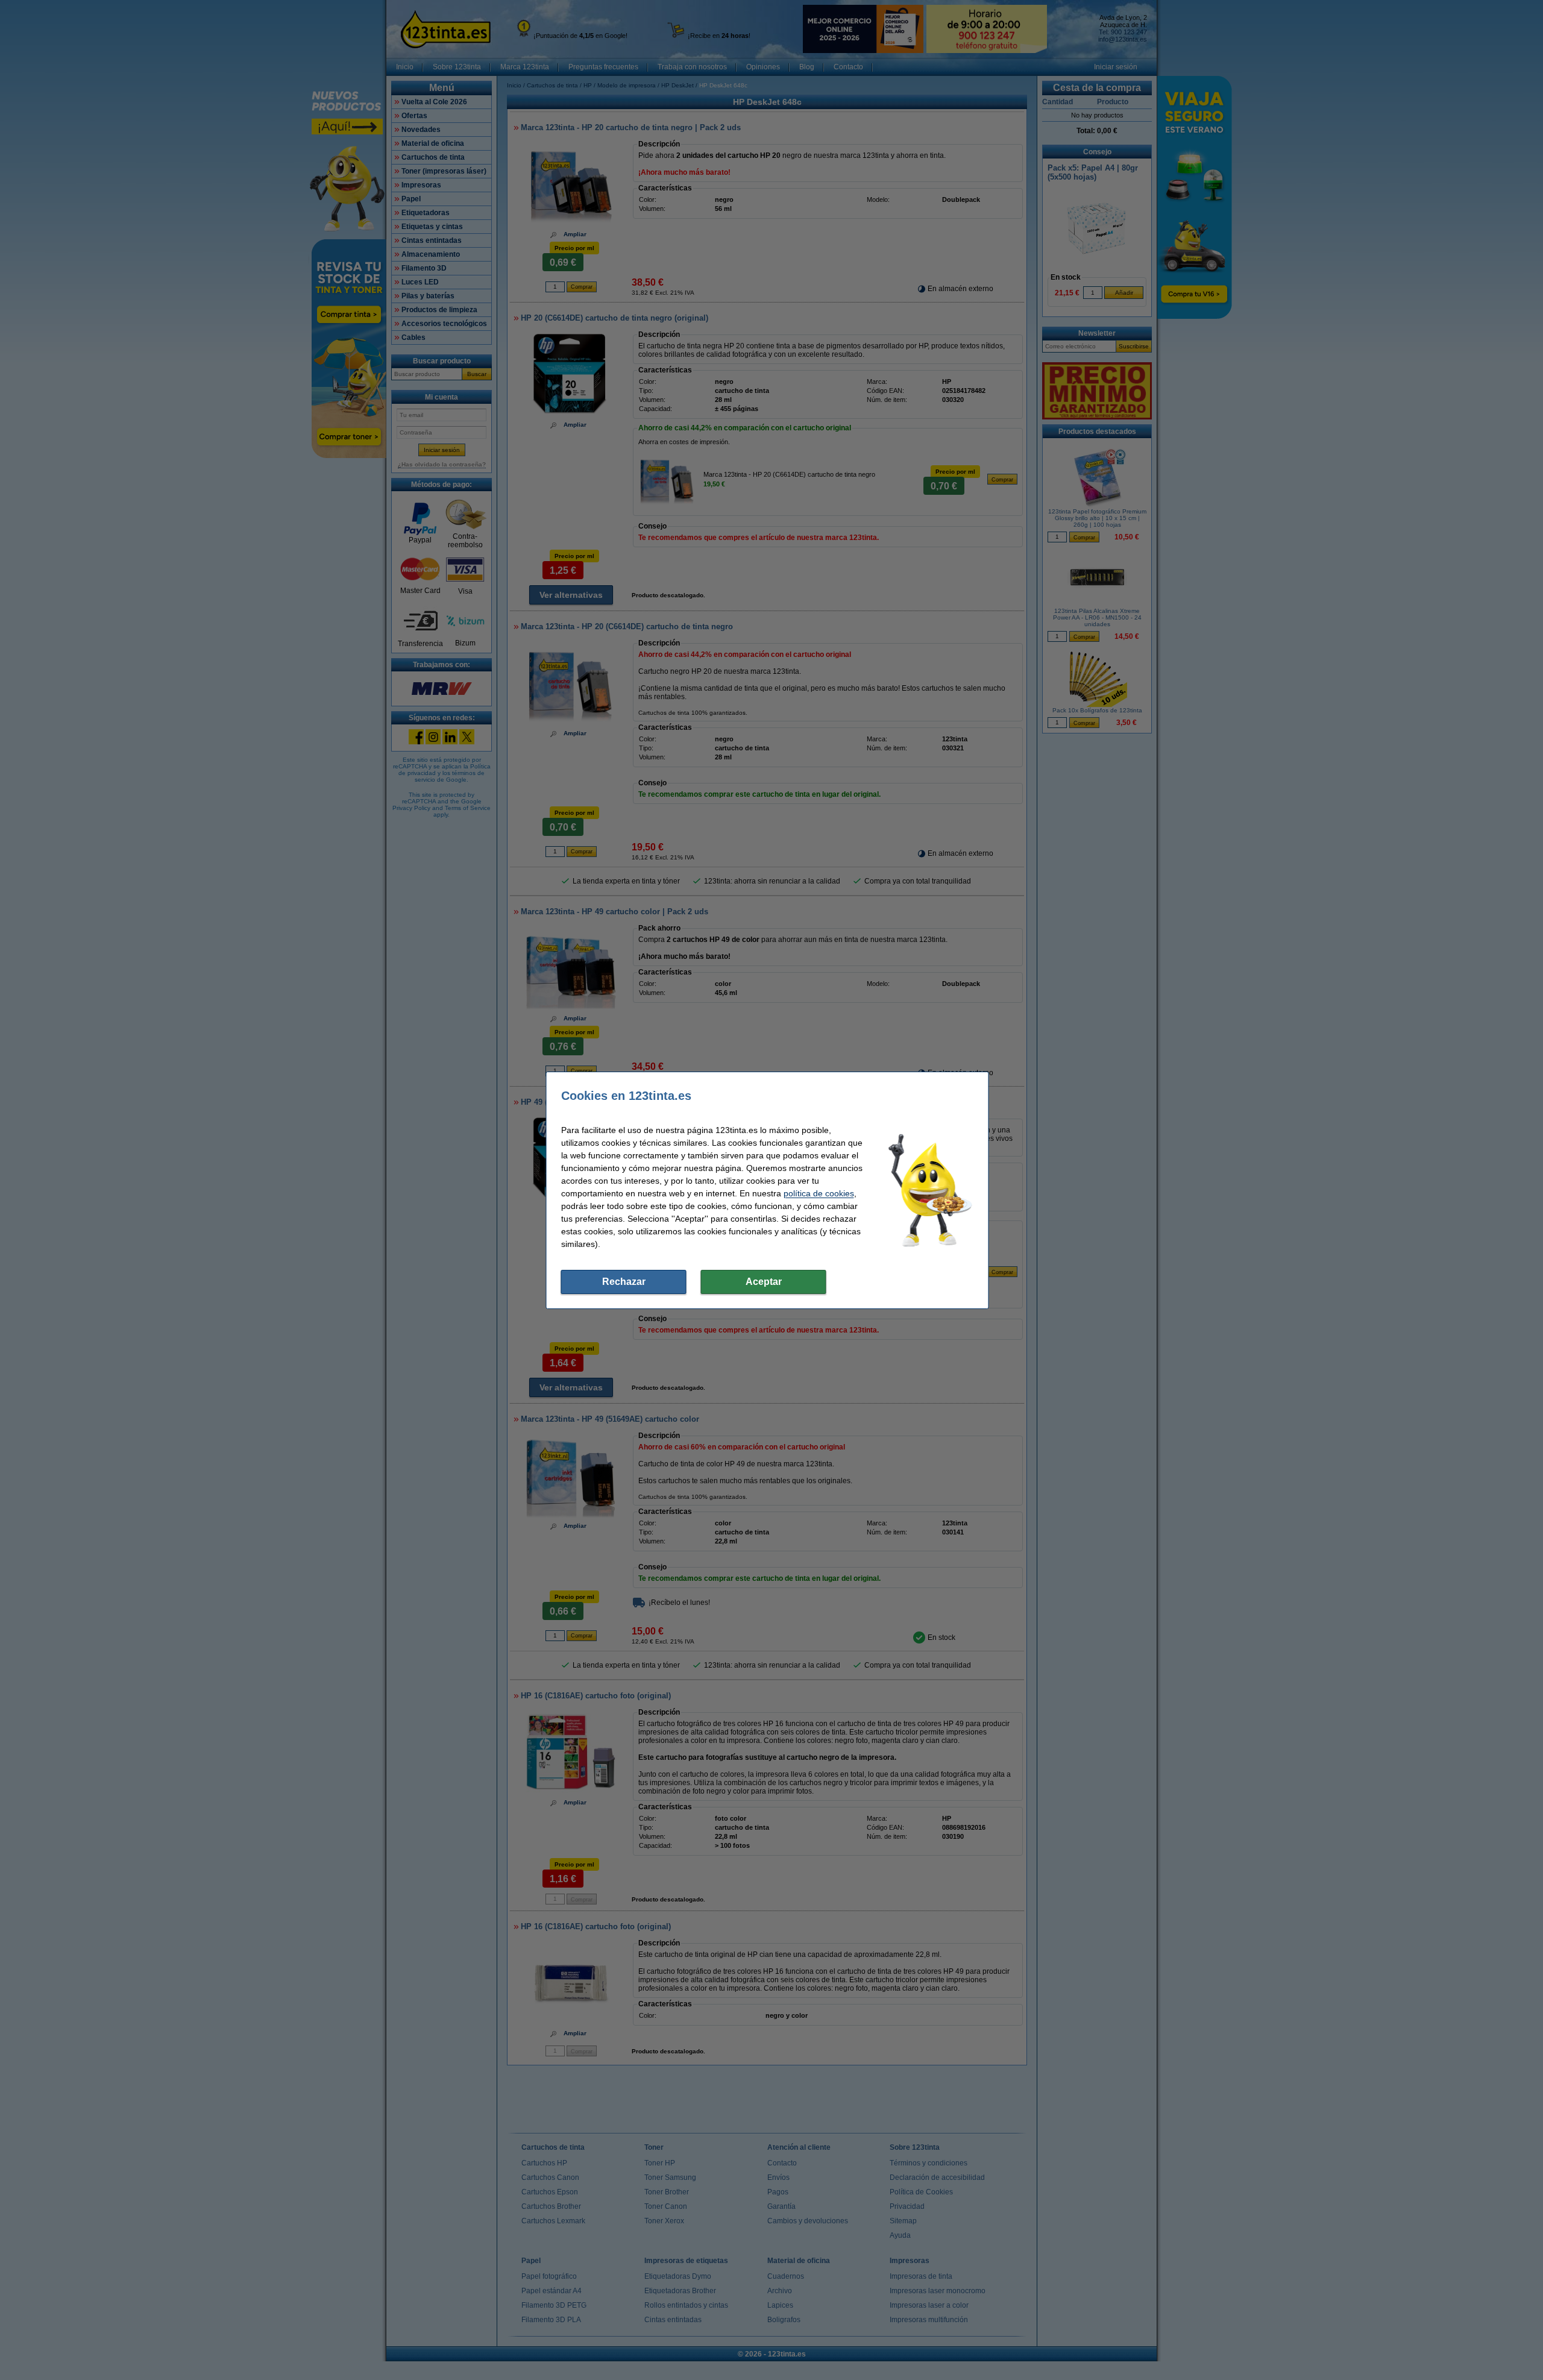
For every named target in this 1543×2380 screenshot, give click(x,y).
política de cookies (819, 1193)
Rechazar (624, 1282)
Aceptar (764, 1282)
